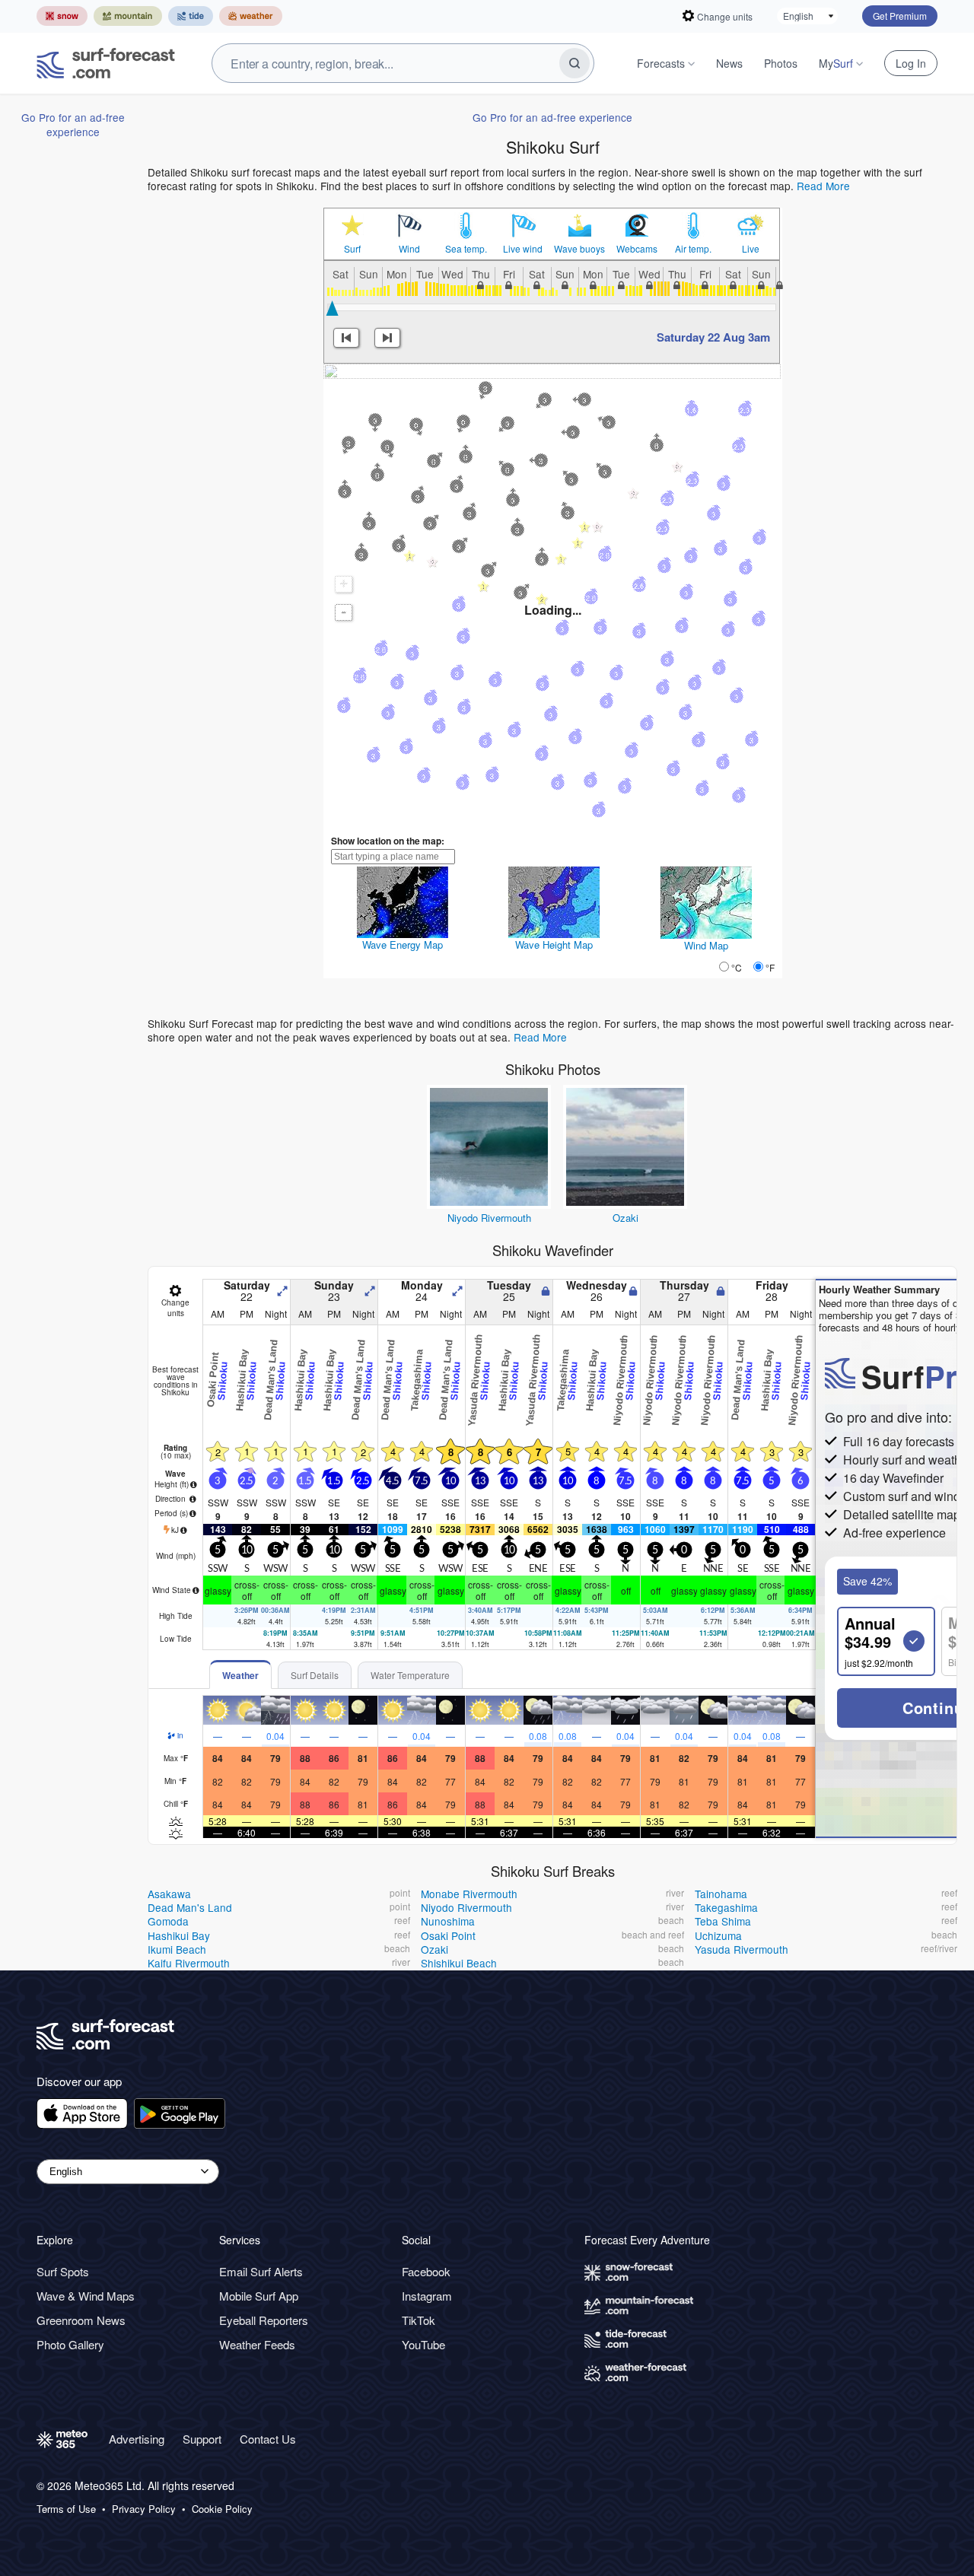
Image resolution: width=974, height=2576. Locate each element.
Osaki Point (448, 1935)
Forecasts (661, 63)
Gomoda (168, 1921)
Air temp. (693, 249)
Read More (823, 186)
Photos (781, 63)
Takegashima (726, 1907)
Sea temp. (466, 249)
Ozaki (625, 1218)
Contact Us (268, 2439)
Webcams (637, 249)
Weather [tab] (240, 1675)
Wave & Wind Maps (86, 2296)
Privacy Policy (144, 2509)
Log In (911, 63)
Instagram (427, 2296)
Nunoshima (448, 1921)
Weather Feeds (257, 2344)
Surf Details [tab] (315, 1675)
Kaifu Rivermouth (189, 1963)
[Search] (575, 63)
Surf (352, 249)
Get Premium (900, 16)
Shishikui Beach (459, 1963)
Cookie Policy (222, 2509)
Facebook (426, 2271)
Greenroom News (81, 2320)
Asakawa (169, 1894)
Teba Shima (723, 1921)
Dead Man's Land (190, 1907)
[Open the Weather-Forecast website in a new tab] (251, 16)
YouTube (423, 2344)
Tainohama (721, 1894)
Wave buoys (579, 249)
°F (770, 967)
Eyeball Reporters (264, 2320)
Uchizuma (718, 1935)
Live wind (523, 249)
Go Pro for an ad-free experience (73, 124)
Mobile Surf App (259, 2296)
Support (202, 2439)
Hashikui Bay (179, 1935)
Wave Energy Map (403, 945)
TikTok (419, 2320)
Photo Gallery (70, 2344)
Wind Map (706, 945)
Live (751, 249)
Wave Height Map (554, 945)
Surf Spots (63, 2271)
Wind (409, 249)
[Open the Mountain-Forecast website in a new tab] (128, 16)
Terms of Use (66, 2509)
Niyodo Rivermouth (489, 1218)
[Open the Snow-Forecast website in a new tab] (62, 16)
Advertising (137, 2439)
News (729, 63)
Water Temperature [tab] (410, 1675)
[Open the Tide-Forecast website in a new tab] (191, 16)
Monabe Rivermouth (469, 1894)
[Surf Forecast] (106, 63)
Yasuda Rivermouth (742, 1949)
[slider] (332, 308)
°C (737, 967)
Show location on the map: (388, 841)
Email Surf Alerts (261, 2271)
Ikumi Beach (177, 1949)
